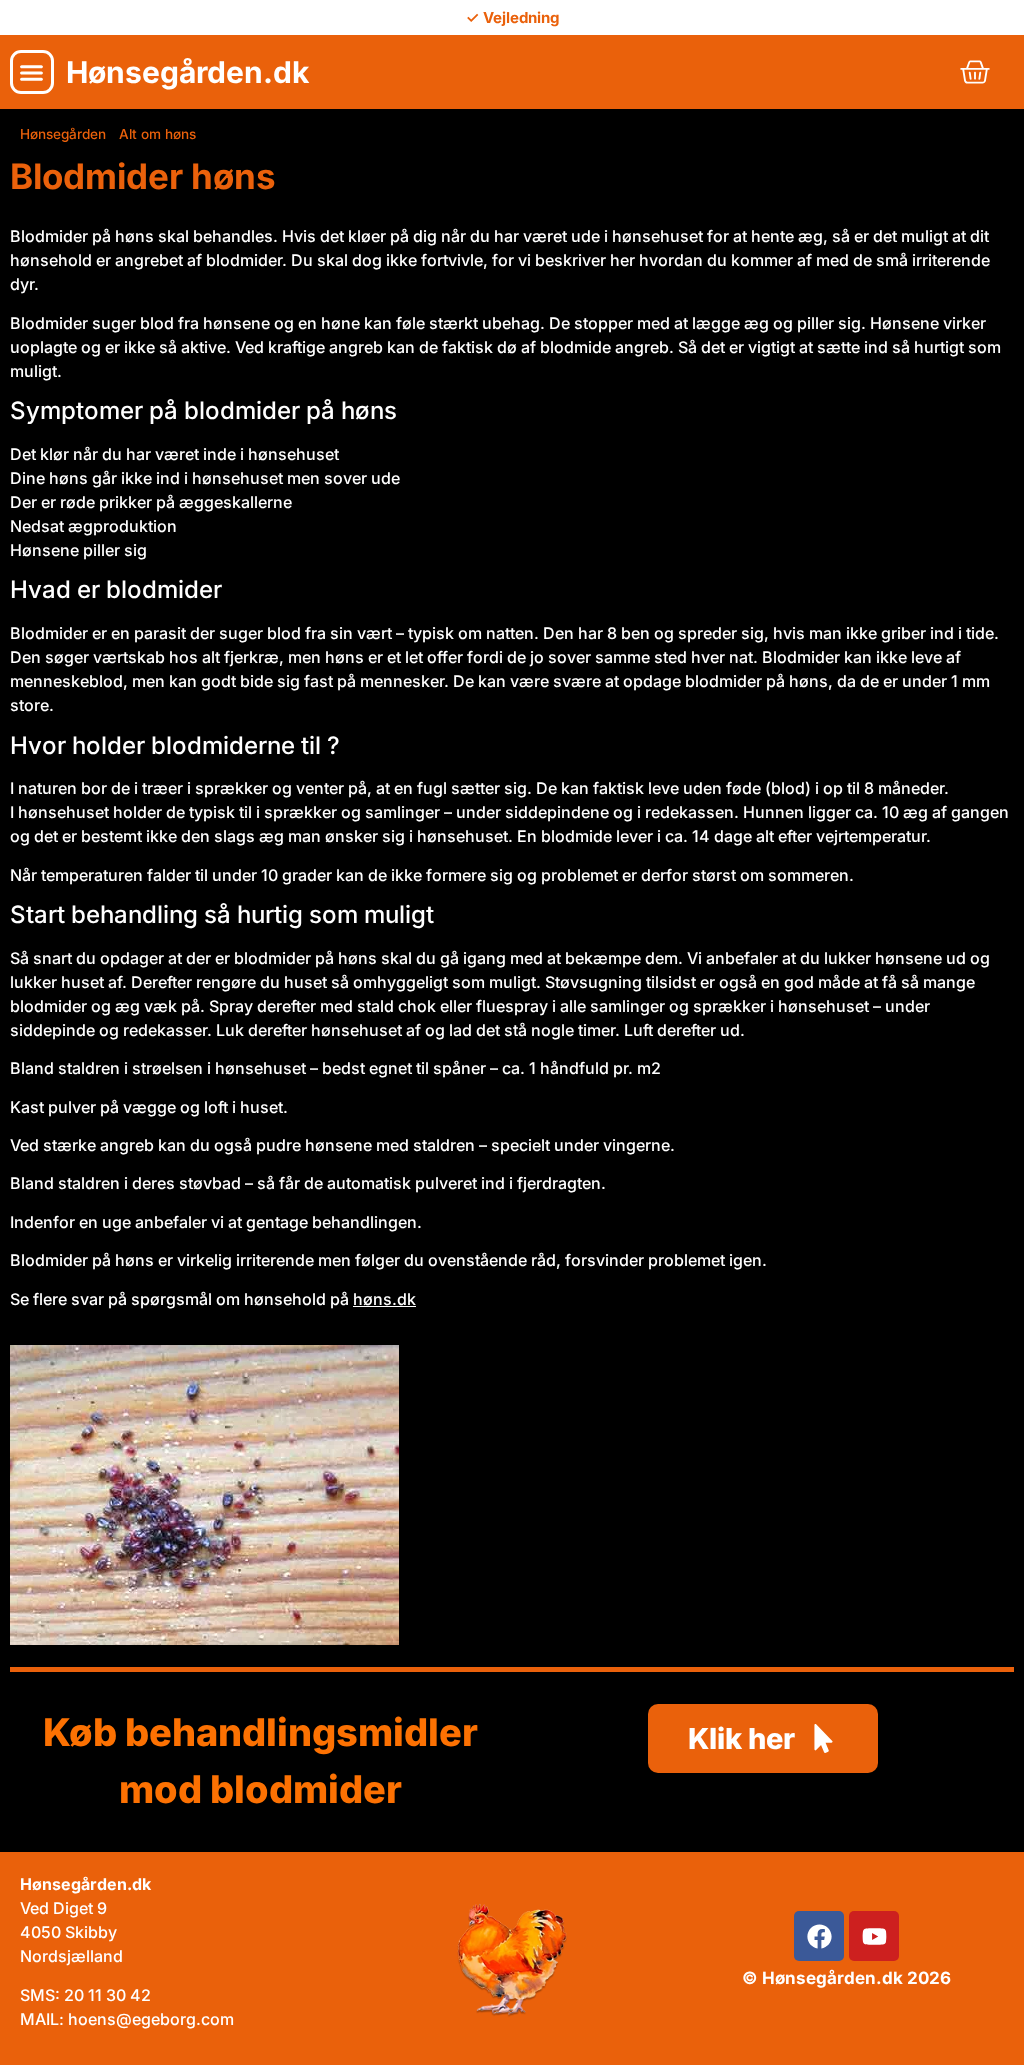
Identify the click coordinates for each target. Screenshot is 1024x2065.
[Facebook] (819, 1936)
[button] (32, 72)
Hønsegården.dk (187, 72)
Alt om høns (157, 134)
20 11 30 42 (107, 1995)
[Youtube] (874, 1936)
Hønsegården (63, 134)
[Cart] (975, 72)
